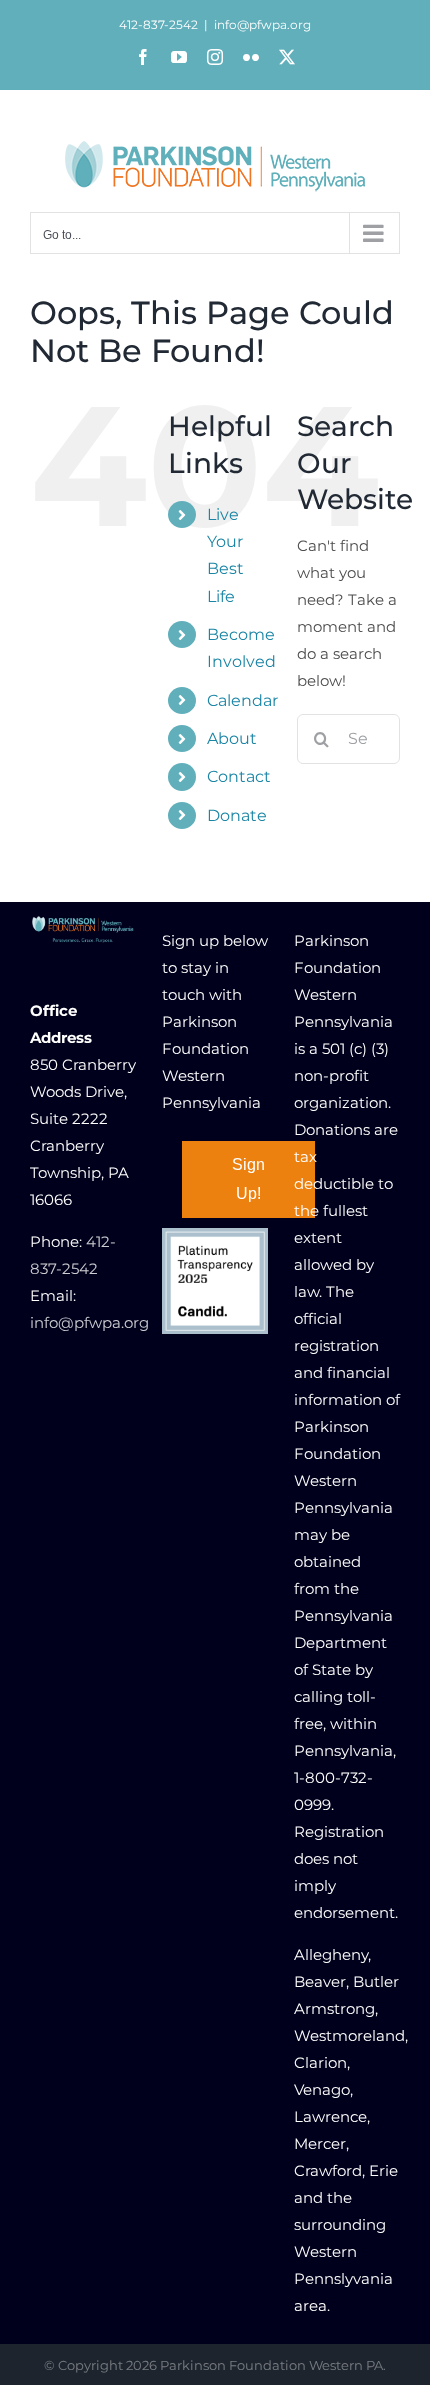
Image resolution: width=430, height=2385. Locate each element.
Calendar (242, 700)
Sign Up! (248, 1179)
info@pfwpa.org (262, 24)
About (232, 738)
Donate (237, 815)
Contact (239, 776)
